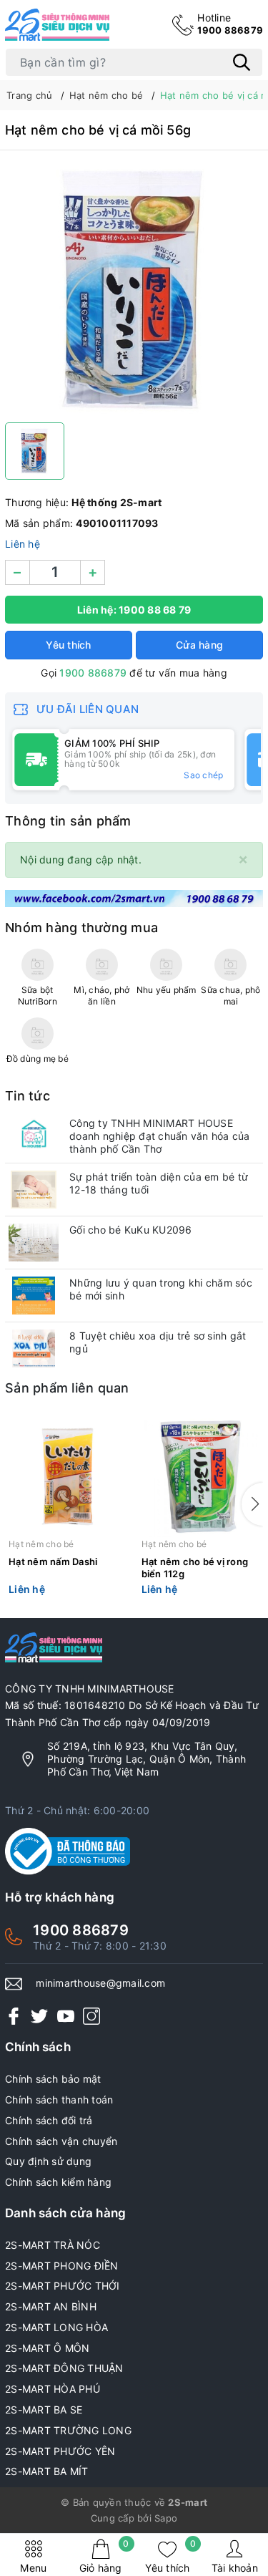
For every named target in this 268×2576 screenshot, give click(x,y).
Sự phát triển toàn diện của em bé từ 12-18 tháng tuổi (159, 1183)
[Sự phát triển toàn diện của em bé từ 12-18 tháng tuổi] (34, 1190)
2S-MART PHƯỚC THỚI (63, 2286)
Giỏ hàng (104, 2556)
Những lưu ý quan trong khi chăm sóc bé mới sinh (161, 1289)
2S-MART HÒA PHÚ (53, 2389)
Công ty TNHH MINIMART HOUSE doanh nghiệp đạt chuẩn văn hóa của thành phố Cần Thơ (160, 1136)
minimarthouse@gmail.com (100, 1983)
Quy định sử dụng (48, 2161)
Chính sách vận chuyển (61, 2141)
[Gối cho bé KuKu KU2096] (34, 1243)
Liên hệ (23, 544)
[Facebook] (14, 2016)
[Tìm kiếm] (242, 62)
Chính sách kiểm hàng (58, 2182)
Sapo (166, 2518)
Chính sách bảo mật (53, 2079)
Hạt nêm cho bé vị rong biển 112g (195, 1568)
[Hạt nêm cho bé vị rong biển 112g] (201, 1477)
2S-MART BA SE (44, 2410)
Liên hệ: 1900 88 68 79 (134, 610)
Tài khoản (235, 2568)
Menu (33, 2568)
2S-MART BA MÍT (47, 2471)
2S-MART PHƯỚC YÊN (60, 2451)
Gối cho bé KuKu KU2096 (131, 1230)
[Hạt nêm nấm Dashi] (68, 1477)
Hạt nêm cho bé (41, 1544)
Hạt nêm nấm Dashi (53, 1561)
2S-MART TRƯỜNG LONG (68, 2430)
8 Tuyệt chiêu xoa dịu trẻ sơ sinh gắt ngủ (158, 1342)
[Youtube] (66, 2016)
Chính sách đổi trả (49, 2120)
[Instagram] (91, 2016)
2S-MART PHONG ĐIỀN (62, 2266)
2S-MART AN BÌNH (51, 2306)
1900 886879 (230, 24)
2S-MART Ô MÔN (47, 2348)
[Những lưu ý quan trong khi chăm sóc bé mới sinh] (34, 1296)
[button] (252, 1504)
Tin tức (28, 1096)
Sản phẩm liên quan (67, 1388)
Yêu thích (170, 2556)
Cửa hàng (199, 645)
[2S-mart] (134, 897)
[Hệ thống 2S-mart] (57, 25)
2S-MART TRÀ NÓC (53, 2245)
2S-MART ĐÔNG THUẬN (64, 2368)
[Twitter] (39, 2016)
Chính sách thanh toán (59, 2100)
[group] (134, 290)
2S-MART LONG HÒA (56, 2327)
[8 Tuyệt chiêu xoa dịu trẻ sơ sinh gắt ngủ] (34, 1348)
